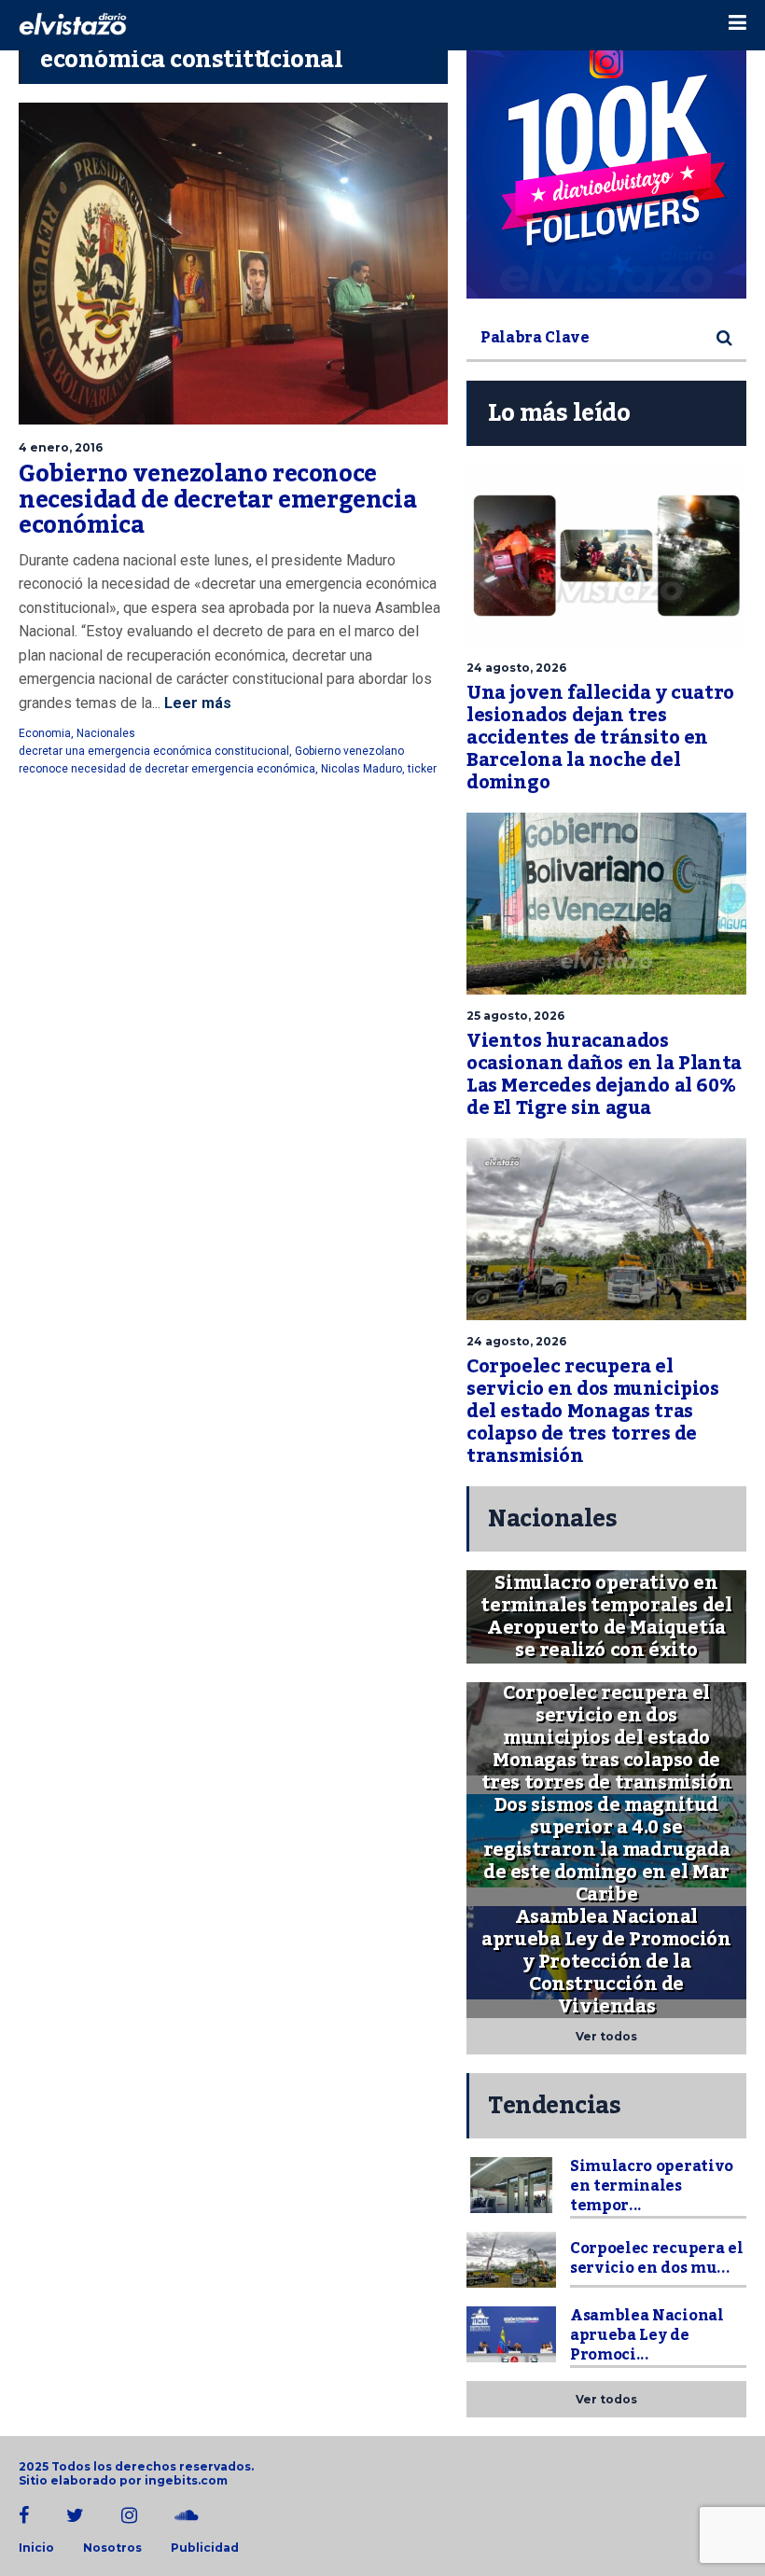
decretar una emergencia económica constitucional (154, 751)
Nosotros (112, 2548)
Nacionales (106, 733)
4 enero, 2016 (61, 447)
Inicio (36, 2548)
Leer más (196, 703)
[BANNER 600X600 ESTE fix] (606, 159)
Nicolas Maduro (362, 769)
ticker (422, 769)
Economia (45, 733)
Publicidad (205, 2548)
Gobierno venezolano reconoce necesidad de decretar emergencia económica (217, 500)
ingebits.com (186, 2480)
